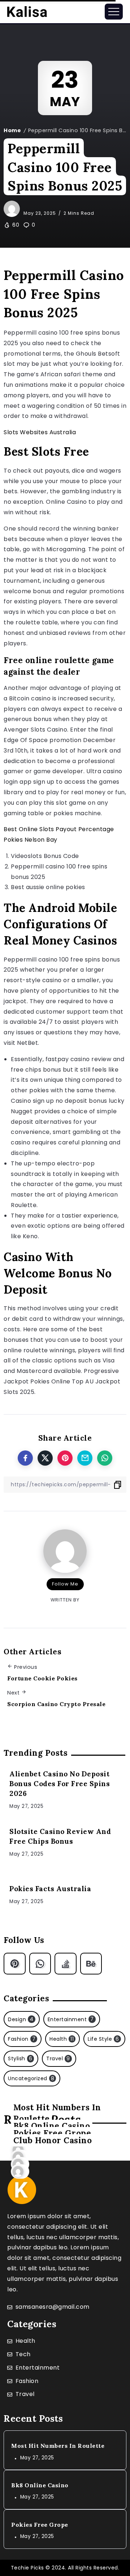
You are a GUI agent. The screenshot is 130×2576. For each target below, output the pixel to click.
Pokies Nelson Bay (31, 840)
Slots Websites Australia (40, 432)
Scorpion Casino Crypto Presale (56, 1704)
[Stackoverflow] (66, 1964)
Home (12, 130)
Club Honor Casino (53, 2140)
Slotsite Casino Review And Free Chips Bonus (60, 1836)
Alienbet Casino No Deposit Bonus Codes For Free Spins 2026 (60, 1784)
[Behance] (91, 1964)
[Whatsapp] (40, 1964)
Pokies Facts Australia (50, 1889)
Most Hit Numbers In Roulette (58, 2446)
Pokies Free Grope (40, 2525)
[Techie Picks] (27, 11)
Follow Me (65, 1584)
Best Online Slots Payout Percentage (59, 829)
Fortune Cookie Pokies (42, 1678)
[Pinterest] (15, 1964)
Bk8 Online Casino (40, 2485)
